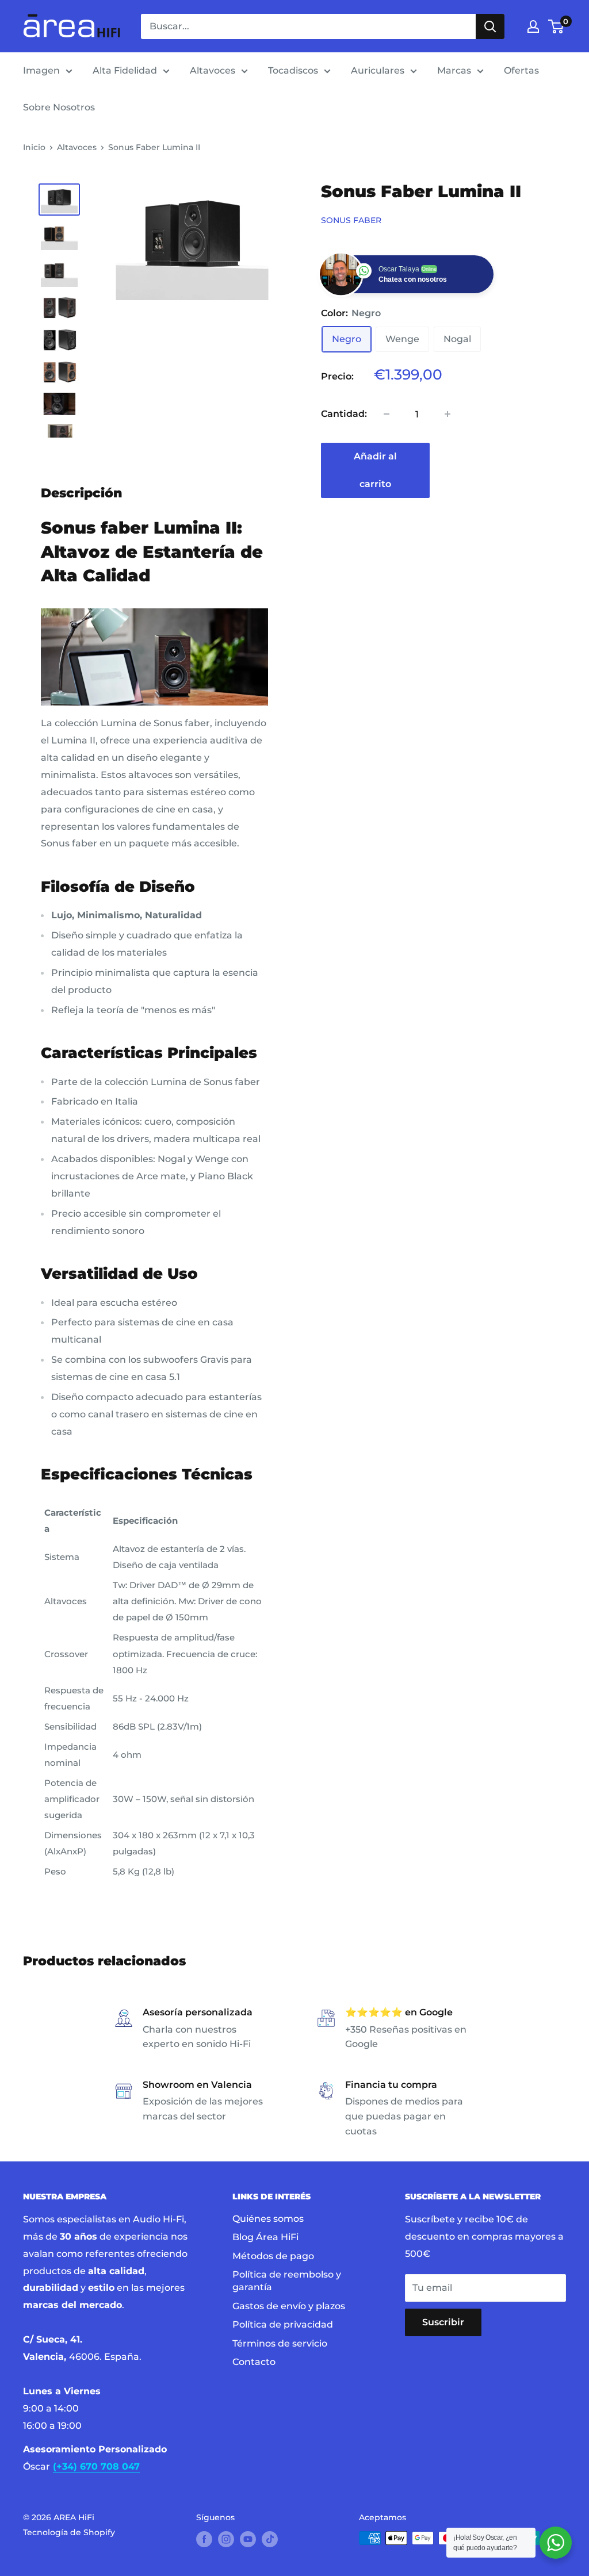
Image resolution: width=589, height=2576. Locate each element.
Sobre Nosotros (59, 107)
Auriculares (378, 70)
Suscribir (443, 2322)
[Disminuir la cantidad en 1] (387, 414)
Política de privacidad (283, 2324)
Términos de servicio (280, 2343)
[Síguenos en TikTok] (270, 2539)
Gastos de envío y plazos (289, 2306)
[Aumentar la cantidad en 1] (448, 414)
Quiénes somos (268, 2219)
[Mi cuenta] (533, 26)
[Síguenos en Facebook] (204, 2539)
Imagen (41, 70)
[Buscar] (490, 26)
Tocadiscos (293, 70)
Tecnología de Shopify (69, 2532)
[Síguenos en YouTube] (248, 2539)
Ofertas (521, 70)
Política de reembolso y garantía (287, 2281)
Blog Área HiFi (265, 2237)
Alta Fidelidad (125, 70)
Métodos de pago (273, 2256)
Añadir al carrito (375, 470)
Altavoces (213, 70)
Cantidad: (344, 414)
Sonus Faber (351, 220)
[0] (557, 26)
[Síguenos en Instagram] (226, 2539)
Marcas (454, 70)
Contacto (254, 2362)
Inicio (34, 147)
